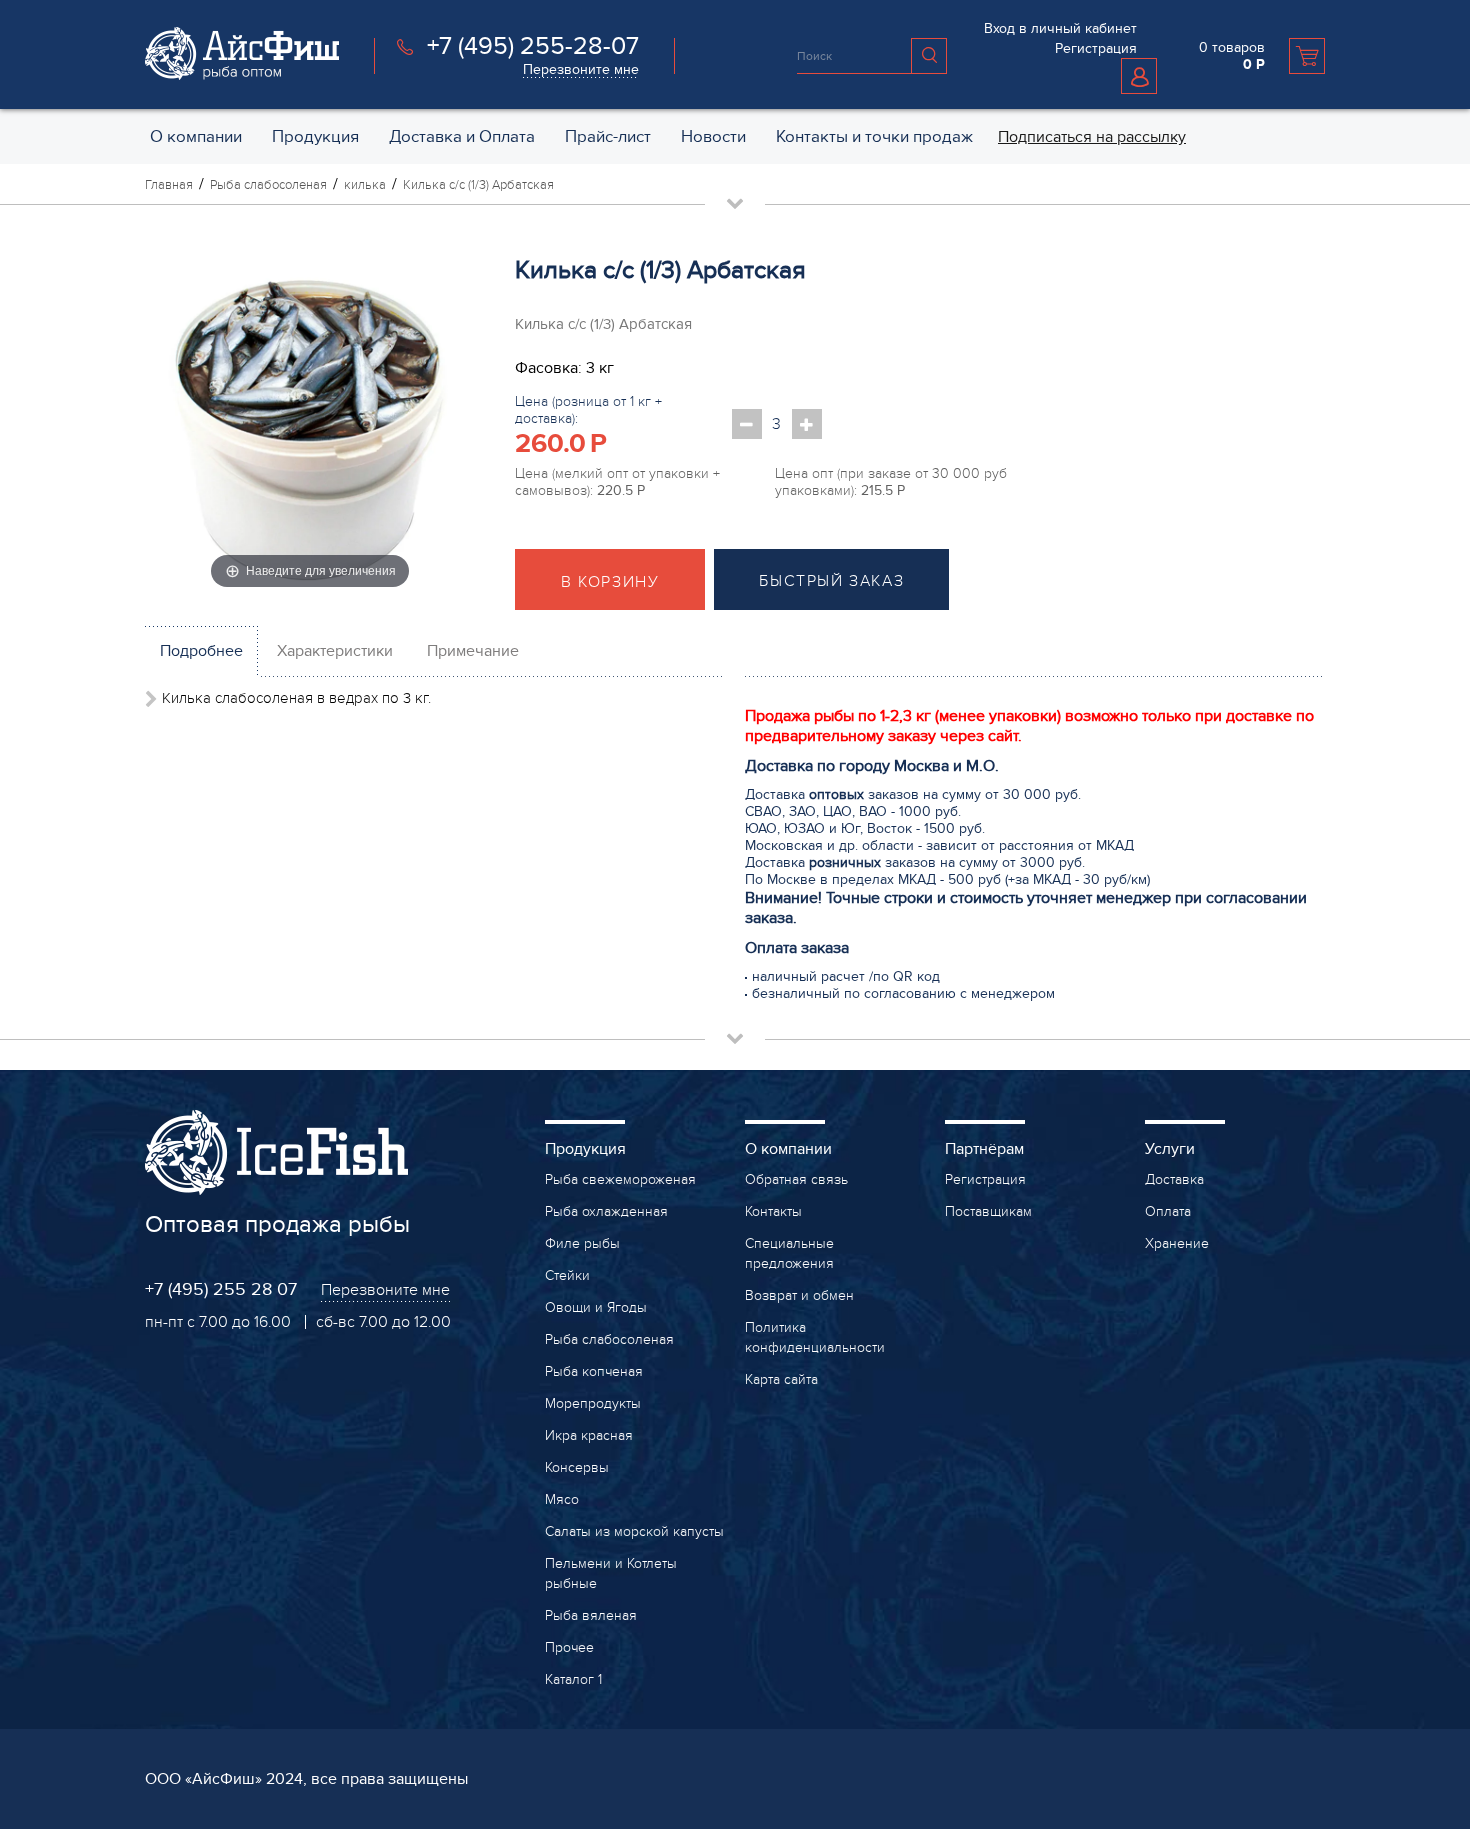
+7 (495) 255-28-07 (533, 46)
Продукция (585, 1149)
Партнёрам (984, 1149)
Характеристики (335, 651)
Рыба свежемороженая (620, 1179)
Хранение (1177, 1243)
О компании (788, 1149)
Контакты (773, 1211)
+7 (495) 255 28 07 (221, 1289)
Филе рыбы (582, 1243)
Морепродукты (593, 1403)
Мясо (562, 1499)
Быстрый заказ (831, 581)
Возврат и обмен (799, 1295)
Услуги (1170, 1149)
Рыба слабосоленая (609, 1339)
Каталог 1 (573, 1679)
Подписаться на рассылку (1092, 137)
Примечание (473, 651)
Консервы (577, 1467)
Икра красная (589, 1435)
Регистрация (1096, 48)
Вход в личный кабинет (1060, 28)
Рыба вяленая (591, 1615)
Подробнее (201, 651)
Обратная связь (796, 1179)
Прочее (569, 1647)
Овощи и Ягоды (596, 1307)
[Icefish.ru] (242, 75)
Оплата (1168, 1211)
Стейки (567, 1275)
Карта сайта (781, 1379)
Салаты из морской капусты (634, 1531)
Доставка (1174, 1179)
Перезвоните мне (581, 69)
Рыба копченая (594, 1371)
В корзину (610, 582)
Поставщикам (988, 1211)
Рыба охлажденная (606, 1211)
